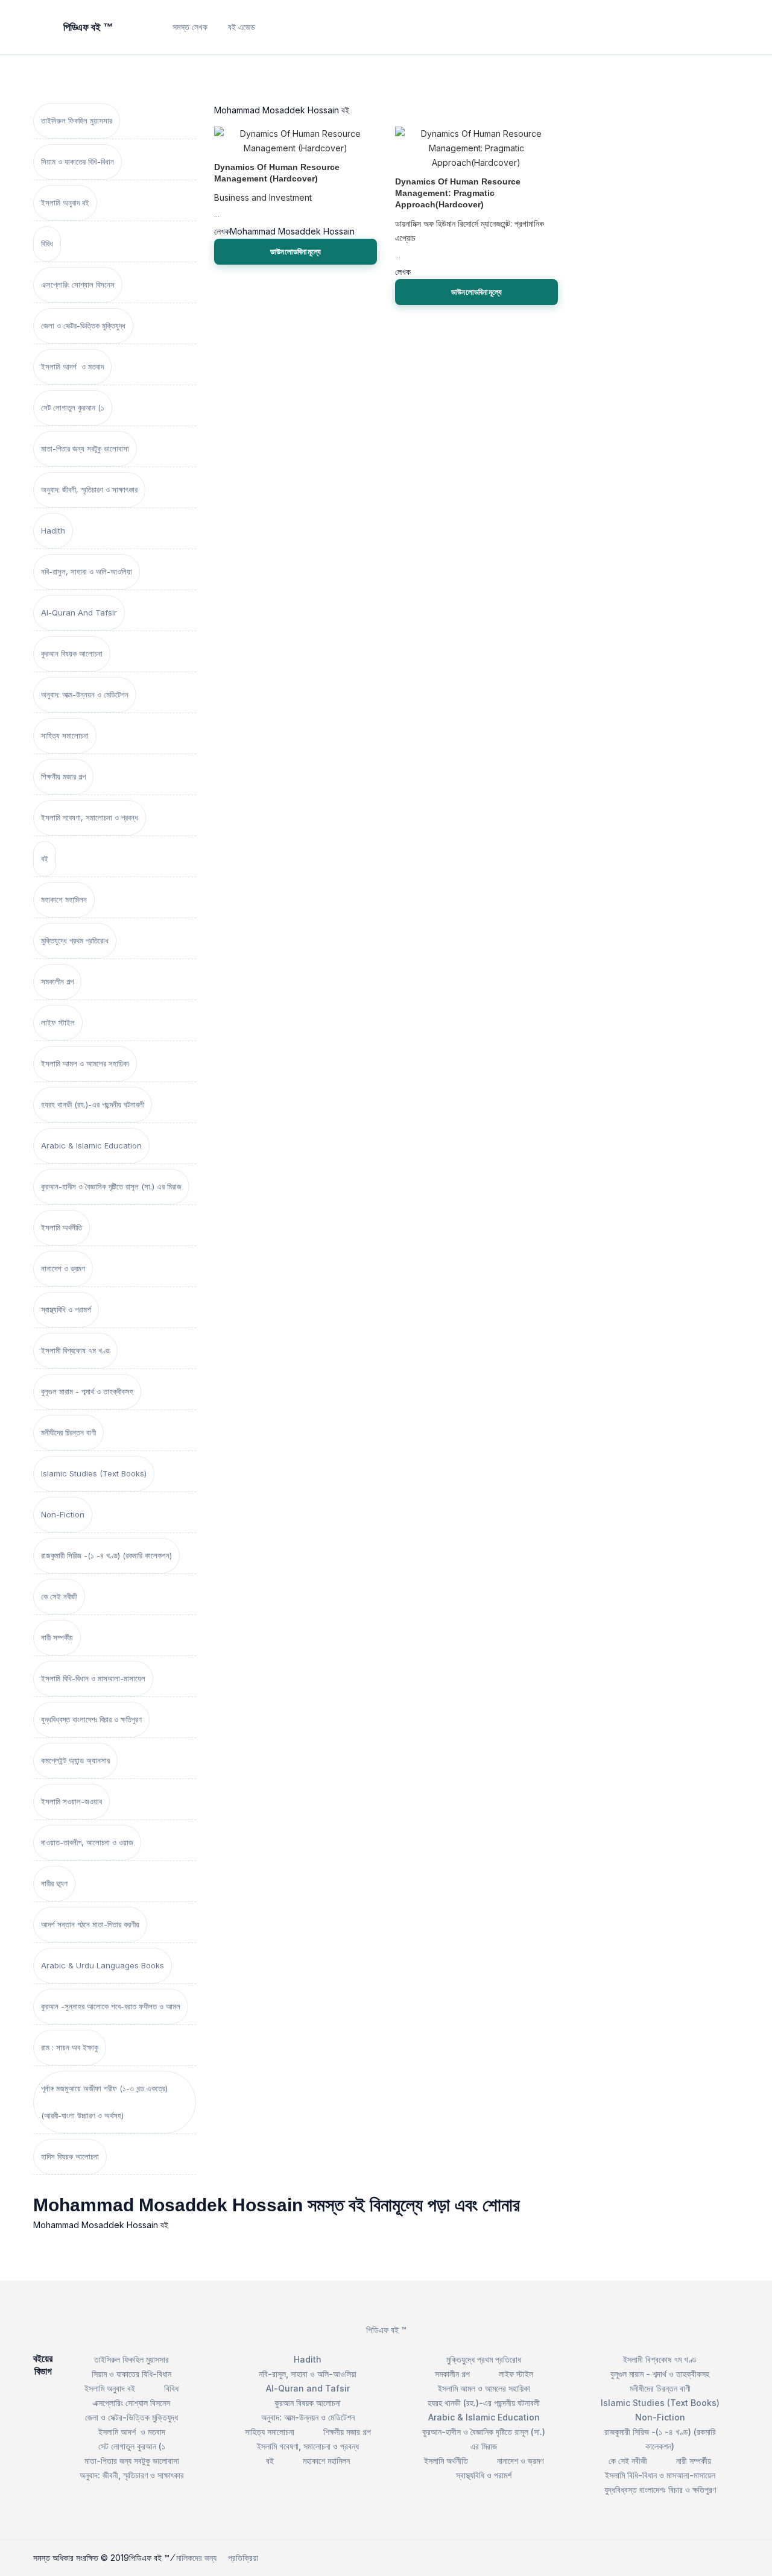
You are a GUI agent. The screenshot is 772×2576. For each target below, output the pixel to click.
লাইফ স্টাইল (58, 1022)
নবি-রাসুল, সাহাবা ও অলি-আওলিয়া (87, 572)
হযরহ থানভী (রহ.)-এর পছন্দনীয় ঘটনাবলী (93, 1104)
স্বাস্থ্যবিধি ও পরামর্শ (66, 1309)
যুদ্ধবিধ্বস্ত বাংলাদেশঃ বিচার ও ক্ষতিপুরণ (91, 1719)
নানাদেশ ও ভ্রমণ (63, 1268)
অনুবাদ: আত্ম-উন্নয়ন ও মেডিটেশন (85, 694)
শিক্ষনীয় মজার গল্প (63, 776)
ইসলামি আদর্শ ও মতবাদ (72, 367)
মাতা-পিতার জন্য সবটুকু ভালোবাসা (85, 449)
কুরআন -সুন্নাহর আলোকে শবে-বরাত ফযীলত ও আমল (111, 2006)
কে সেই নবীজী (59, 1596)
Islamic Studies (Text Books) (94, 1473)
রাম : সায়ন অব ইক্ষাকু (70, 2047)
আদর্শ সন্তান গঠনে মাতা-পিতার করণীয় (90, 1924)
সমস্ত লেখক (190, 27)
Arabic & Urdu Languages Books (103, 1965)
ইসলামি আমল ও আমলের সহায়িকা (85, 1063)
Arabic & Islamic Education (91, 1145)
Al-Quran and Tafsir (79, 613)
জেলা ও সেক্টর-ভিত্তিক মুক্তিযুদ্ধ (83, 326)
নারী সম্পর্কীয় (57, 1637)
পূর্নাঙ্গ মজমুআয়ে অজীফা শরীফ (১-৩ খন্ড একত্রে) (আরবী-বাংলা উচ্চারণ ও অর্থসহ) (104, 2102)
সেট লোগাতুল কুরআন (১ (73, 408)
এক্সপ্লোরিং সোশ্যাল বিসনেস (78, 285)
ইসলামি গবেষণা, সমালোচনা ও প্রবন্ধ (90, 817)
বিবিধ (47, 244)
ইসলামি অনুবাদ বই (65, 203)
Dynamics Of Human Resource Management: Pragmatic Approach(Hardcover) (458, 193)
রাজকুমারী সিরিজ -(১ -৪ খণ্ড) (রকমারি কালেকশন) (106, 1555)
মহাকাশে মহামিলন (64, 899)
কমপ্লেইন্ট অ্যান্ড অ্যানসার (75, 1760)
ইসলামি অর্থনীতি (62, 1227)
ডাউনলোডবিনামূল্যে (296, 251)
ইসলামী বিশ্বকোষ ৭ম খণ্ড (75, 1350)
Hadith (53, 531)
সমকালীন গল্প (57, 981)
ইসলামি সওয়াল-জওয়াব (71, 1801)
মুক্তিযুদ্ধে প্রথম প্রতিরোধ (75, 940)
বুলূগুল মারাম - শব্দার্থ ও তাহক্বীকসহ (87, 1391)
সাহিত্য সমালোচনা (65, 735)
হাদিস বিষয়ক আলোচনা (70, 2156)
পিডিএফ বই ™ (386, 2330)
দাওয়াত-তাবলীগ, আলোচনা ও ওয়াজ (87, 1842)
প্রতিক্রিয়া (243, 2558)
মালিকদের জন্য (196, 2558)
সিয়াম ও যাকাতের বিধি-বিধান (78, 162)
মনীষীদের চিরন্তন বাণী (68, 1432)
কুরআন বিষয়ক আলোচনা (72, 653)
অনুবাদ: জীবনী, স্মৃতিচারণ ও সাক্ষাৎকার (89, 490)
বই (45, 858)
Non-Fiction (63, 1514)
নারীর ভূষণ (54, 1883)
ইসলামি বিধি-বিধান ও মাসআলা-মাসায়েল (93, 1678)
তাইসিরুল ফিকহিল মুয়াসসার (77, 121)
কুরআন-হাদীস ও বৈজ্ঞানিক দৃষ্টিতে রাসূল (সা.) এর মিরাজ (111, 1186)
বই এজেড (242, 27)
